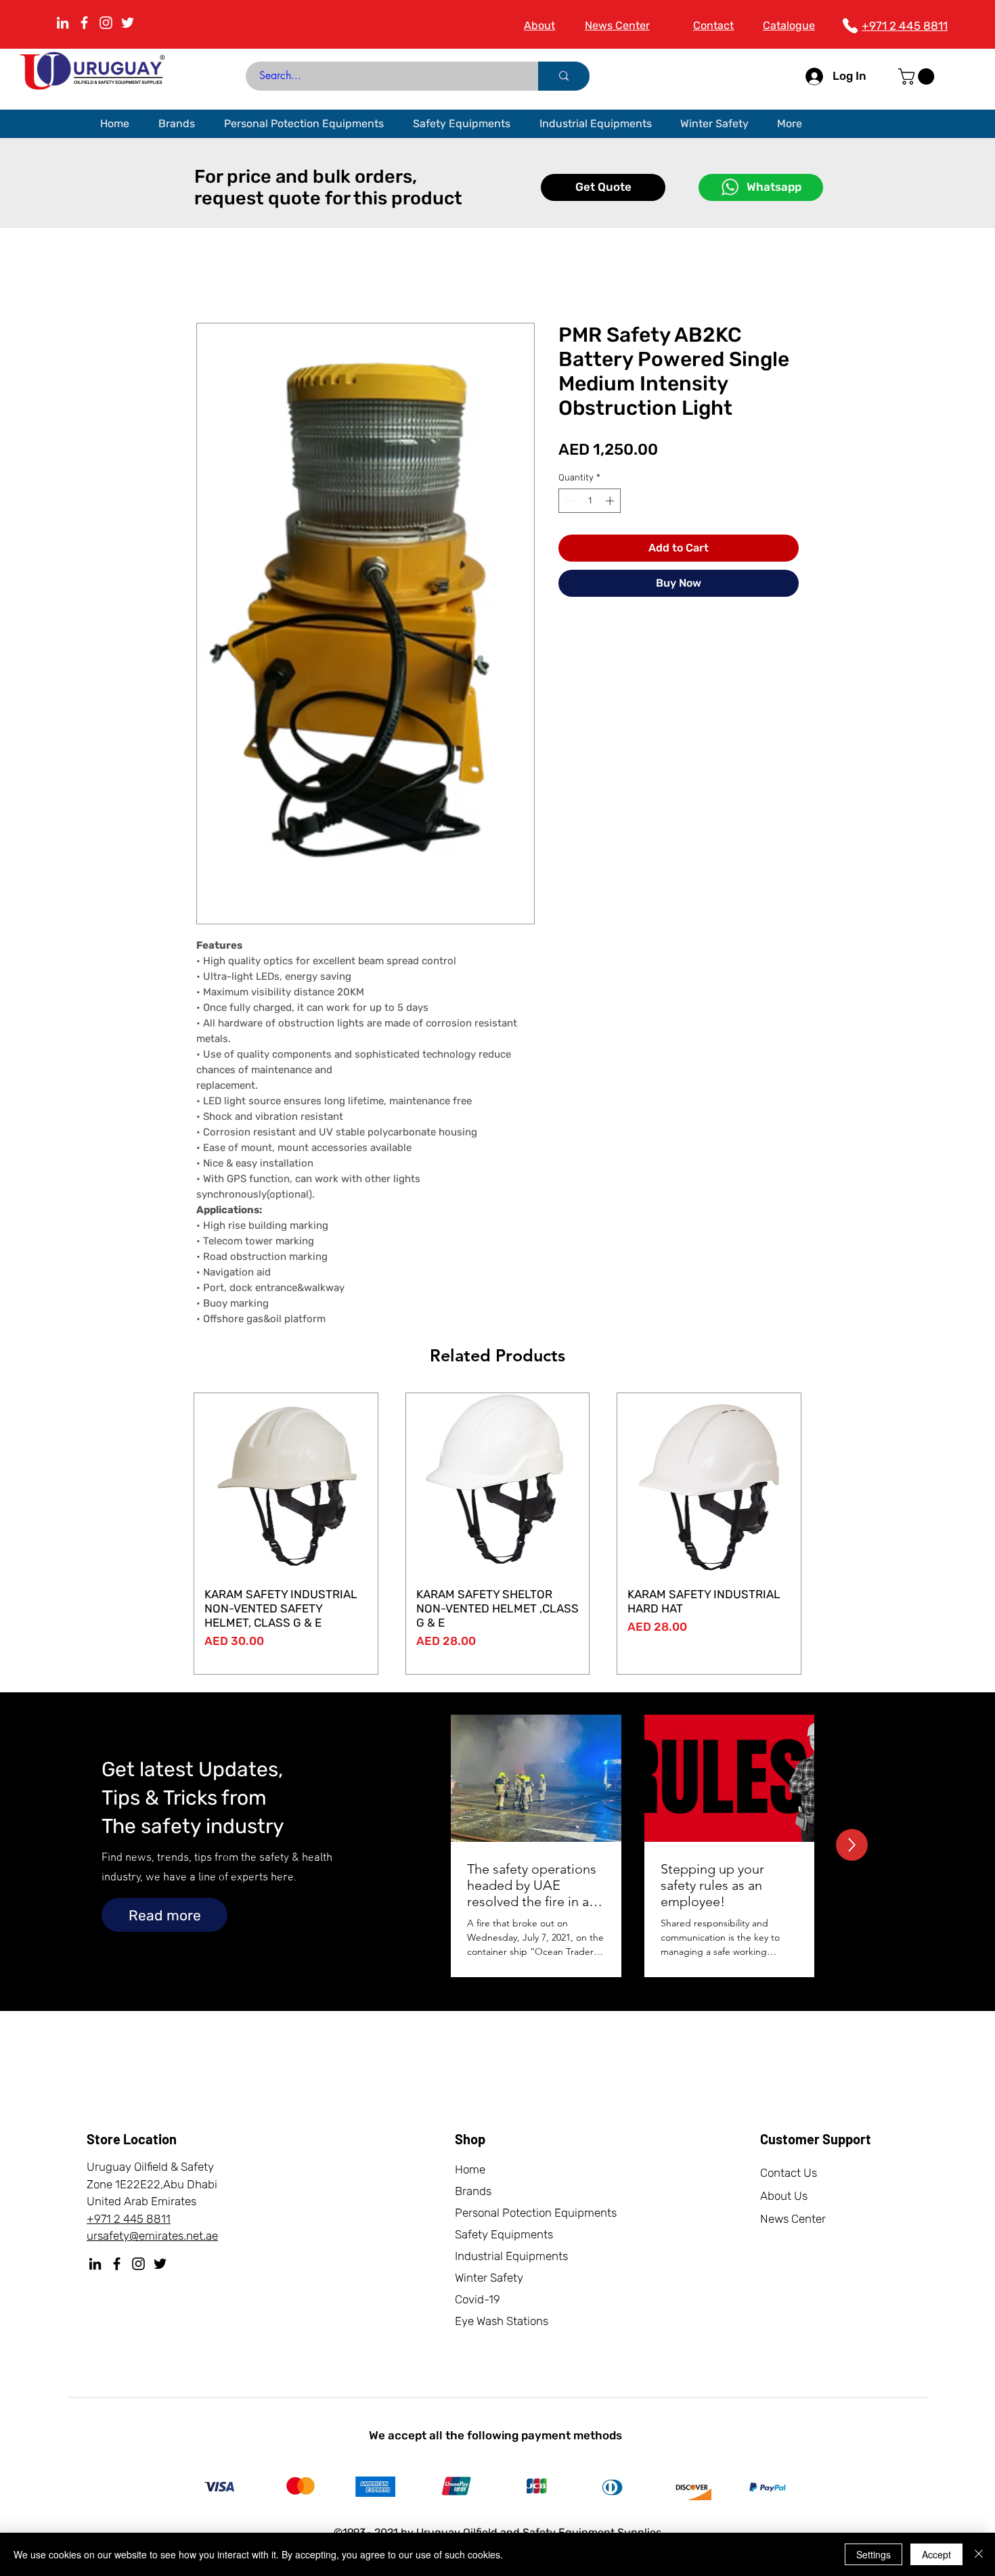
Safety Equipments (504, 2234)
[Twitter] (128, 23)
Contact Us (789, 2173)
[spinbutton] (590, 501)
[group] (497, 1534)
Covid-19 (478, 2299)
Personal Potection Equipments (536, 2213)
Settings (874, 2554)
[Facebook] (117, 2264)
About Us (784, 2196)
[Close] (979, 2554)
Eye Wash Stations (502, 2321)
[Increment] (611, 501)
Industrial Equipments (511, 2256)
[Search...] (564, 76)
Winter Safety (489, 2278)
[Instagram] (106, 23)
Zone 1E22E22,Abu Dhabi (152, 2184)
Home (470, 2169)
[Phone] (850, 26)
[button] (918, 76)
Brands (473, 2191)
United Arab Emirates (141, 2201)
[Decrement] (569, 501)
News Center (793, 2219)
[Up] (852, 1845)
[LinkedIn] (63, 23)
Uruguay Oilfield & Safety (150, 2167)
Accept (936, 2554)
